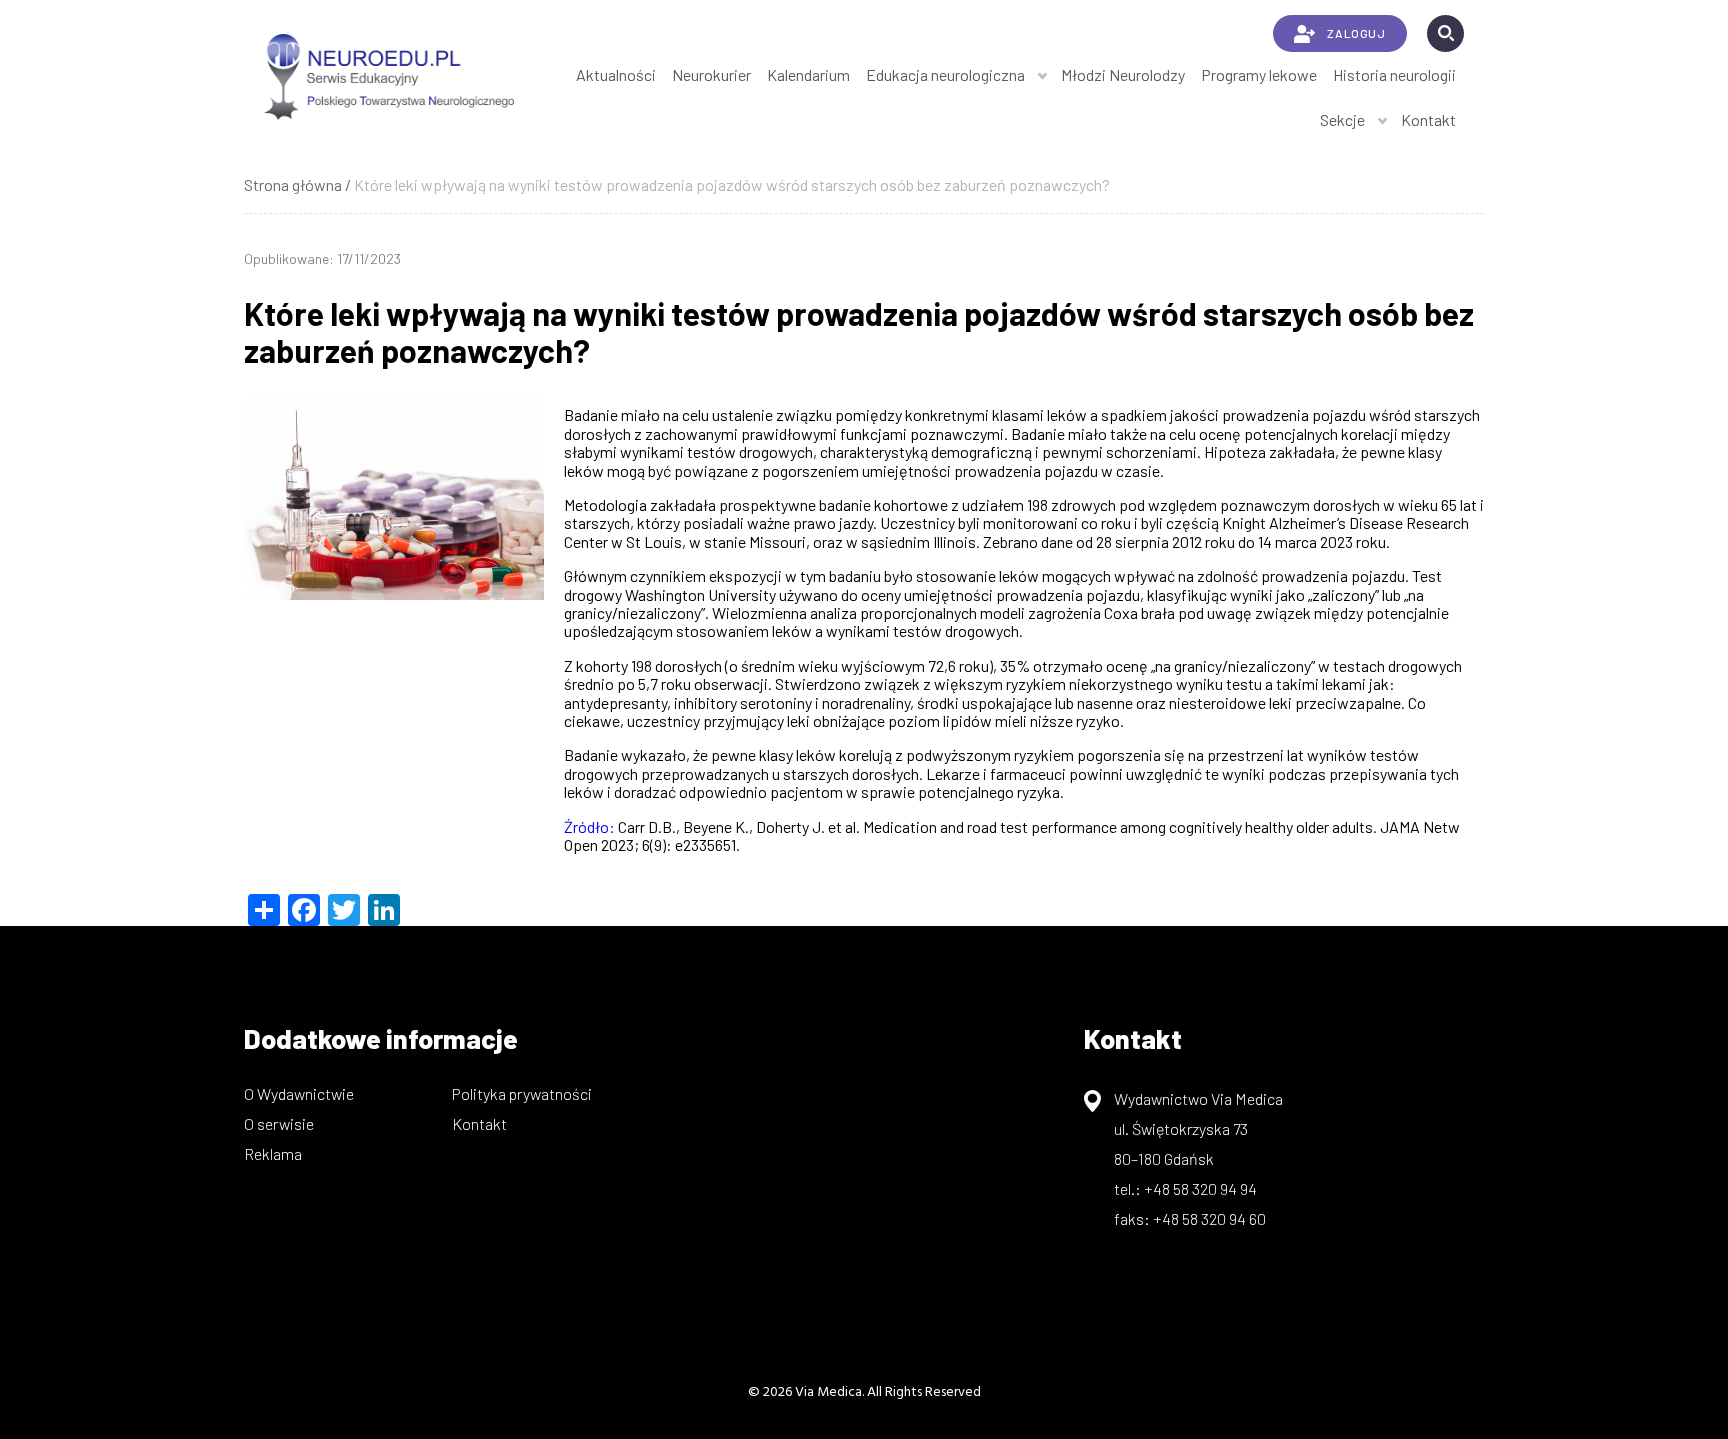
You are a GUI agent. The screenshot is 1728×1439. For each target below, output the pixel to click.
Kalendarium (808, 74)
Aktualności (616, 74)
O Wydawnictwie (299, 1093)
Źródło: (589, 826)
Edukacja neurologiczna (945, 74)
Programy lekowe (1259, 74)
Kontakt (1428, 119)
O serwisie (279, 1123)
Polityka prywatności (522, 1093)
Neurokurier (711, 74)
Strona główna (293, 184)
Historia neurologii (1394, 74)
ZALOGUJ (1356, 33)
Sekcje (1342, 119)
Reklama (273, 1153)
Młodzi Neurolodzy (1123, 74)
